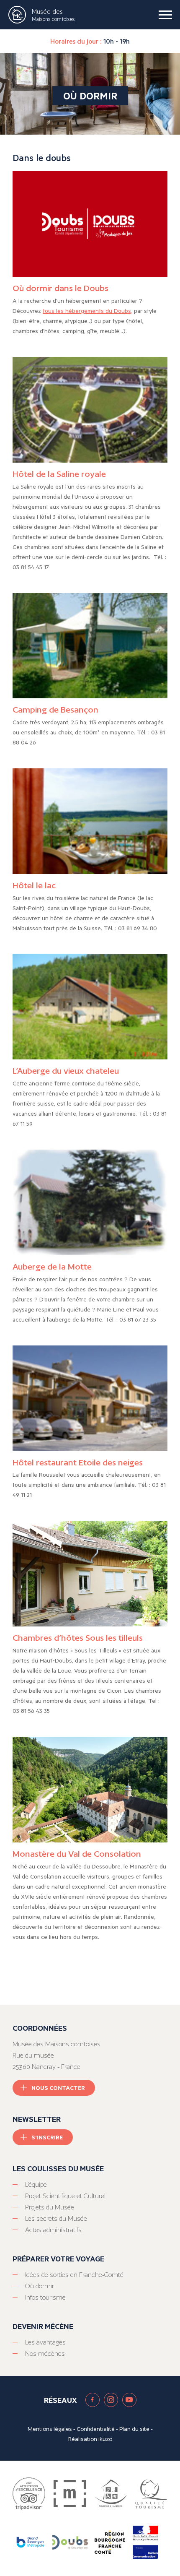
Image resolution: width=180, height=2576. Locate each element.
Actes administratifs (53, 2230)
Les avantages (45, 2342)
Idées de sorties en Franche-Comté (74, 2275)
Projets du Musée (50, 2207)
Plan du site (134, 2429)
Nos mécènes (45, 2354)
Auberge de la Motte (52, 1267)
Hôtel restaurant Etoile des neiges (78, 1462)
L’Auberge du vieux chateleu (66, 1071)
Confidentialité (96, 2429)
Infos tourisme (45, 2297)
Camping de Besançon (55, 710)
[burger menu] (165, 15)
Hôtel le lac (34, 885)
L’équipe (36, 2184)
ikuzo (105, 2439)
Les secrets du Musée (56, 2218)
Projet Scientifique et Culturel (65, 2196)
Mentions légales (50, 2429)
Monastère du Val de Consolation (77, 1854)
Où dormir (40, 2286)
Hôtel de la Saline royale (59, 474)
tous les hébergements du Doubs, (87, 311)
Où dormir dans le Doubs (60, 288)
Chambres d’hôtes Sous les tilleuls (78, 1638)
